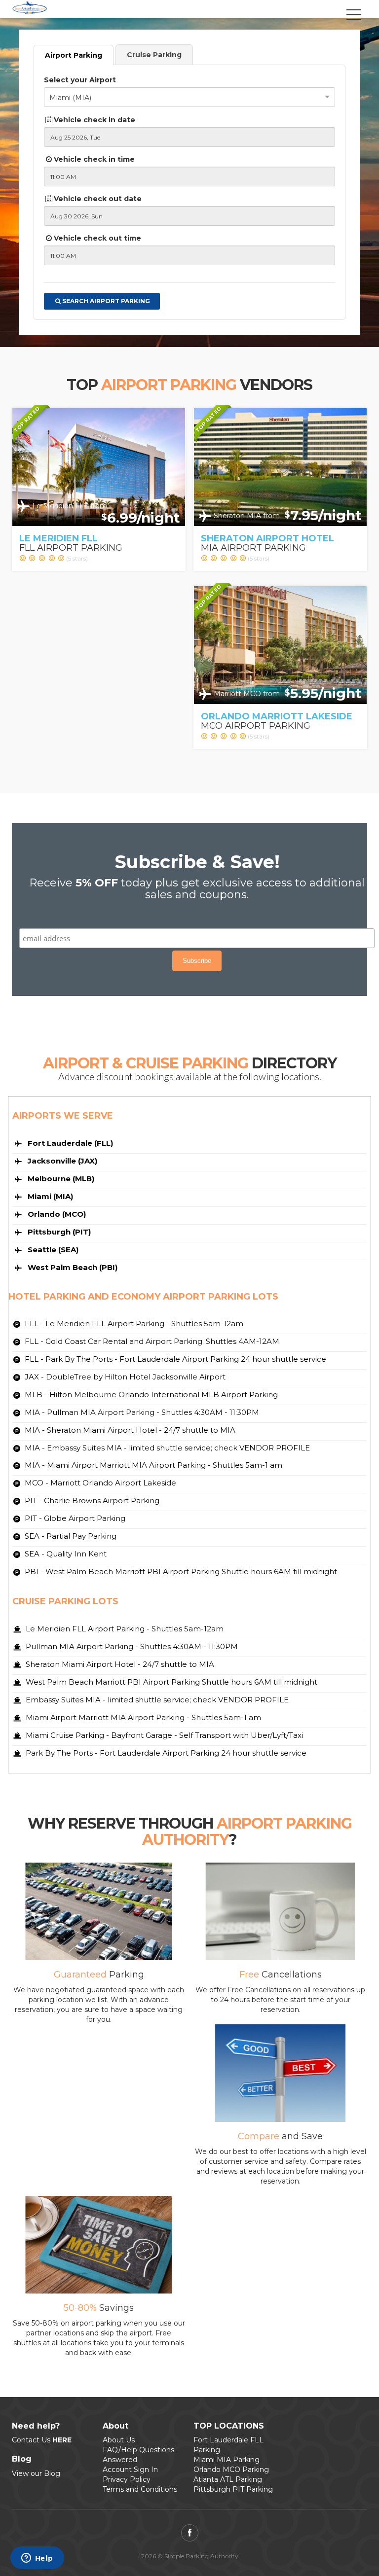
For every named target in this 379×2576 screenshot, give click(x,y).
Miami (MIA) (70, 98)
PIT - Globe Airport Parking (74, 1518)
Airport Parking (74, 55)
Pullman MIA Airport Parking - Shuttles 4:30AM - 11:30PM (131, 1646)
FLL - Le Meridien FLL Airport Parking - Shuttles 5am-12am (133, 1323)
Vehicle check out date (98, 199)
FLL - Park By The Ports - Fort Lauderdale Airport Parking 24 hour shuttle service (174, 1359)
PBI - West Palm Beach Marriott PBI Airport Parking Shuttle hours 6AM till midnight (180, 1571)
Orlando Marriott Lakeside (277, 716)
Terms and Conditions (140, 2489)
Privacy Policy (127, 2479)
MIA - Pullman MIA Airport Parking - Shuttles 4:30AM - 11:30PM (141, 1412)
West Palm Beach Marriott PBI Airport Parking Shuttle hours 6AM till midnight (171, 1682)
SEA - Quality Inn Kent (65, 1554)
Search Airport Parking (106, 301)
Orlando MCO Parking (231, 2470)
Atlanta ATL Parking (228, 2479)
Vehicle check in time (94, 159)
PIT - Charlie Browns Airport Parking (91, 1500)
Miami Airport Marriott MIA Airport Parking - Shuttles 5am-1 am (142, 1717)
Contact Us (42, 2440)
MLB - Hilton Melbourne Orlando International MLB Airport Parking (150, 1394)
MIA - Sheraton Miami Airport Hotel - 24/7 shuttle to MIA (129, 1430)
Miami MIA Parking (227, 2460)
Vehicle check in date (95, 120)
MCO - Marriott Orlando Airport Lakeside (99, 1483)
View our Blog (36, 2473)
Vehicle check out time (97, 238)
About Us (119, 2440)
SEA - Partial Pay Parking (70, 1536)
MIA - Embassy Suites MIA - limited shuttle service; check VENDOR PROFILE (166, 1448)
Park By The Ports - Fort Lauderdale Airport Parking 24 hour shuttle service (165, 1753)
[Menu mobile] (354, 21)
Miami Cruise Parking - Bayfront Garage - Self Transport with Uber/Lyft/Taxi (163, 1735)
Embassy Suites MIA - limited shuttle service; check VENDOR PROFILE (156, 1700)
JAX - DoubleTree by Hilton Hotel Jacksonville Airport (124, 1377)
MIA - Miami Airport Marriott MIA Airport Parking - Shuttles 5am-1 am (152, 1465)
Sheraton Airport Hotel (267, 538)
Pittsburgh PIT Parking (233, 2489)
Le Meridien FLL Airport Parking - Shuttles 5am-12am (124, 1629)
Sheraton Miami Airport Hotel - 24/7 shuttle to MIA (119, 1664)
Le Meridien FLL (58, 538)
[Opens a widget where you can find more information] (37, 2559)
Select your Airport (80, 80)
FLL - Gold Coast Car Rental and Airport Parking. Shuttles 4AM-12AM (151, 1341)
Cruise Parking (154, 55)
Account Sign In (130, 2470)
